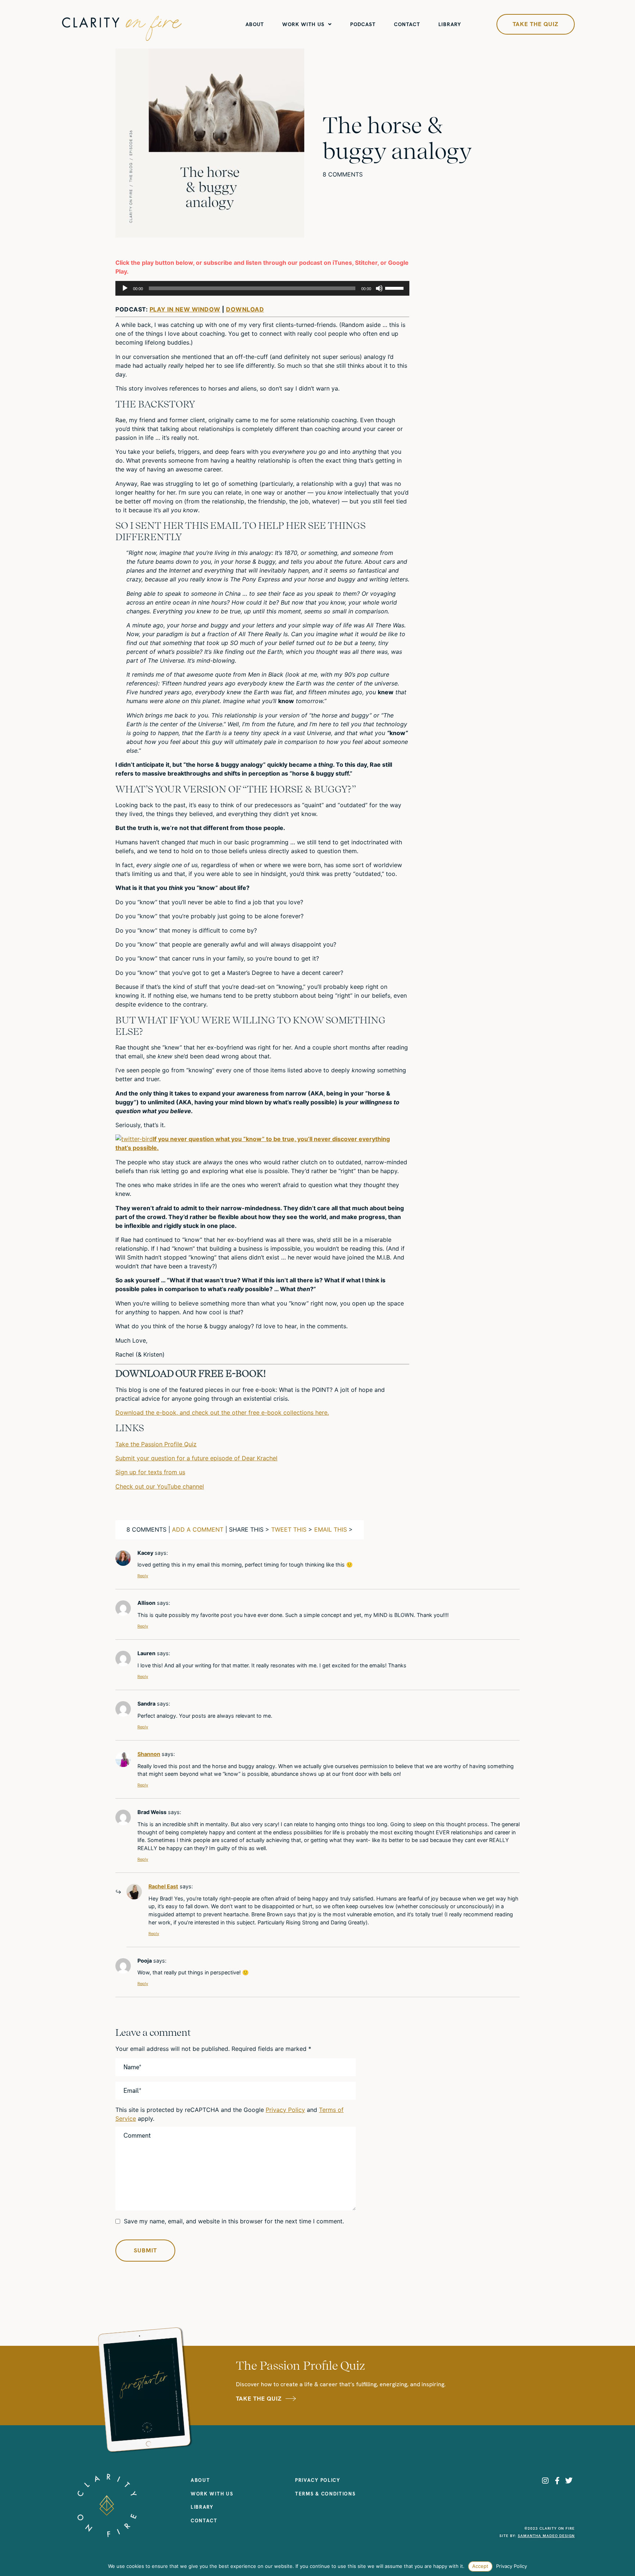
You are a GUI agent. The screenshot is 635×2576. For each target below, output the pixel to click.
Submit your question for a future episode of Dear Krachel (196, 1458)
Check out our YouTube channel (160, 1486)
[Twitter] (569, 2481)
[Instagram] (545, 2481)
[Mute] (379, 288)
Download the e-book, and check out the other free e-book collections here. (222, 1412)
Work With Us (303, 24)
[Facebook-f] (557, 2481)
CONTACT (407, 24)
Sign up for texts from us (150, 1472)
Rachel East (163, 1886)
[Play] (125, 288)
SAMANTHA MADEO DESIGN (546, 2536)
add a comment (198, 1529)
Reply (143, 1576)
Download (245, 309)
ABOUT (255, 24)
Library (450, 24)
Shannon (149, 1754)
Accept (480, 2566)
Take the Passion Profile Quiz (156, 1444)
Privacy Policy (285, 2110)
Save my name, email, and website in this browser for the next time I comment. (234, 2221)
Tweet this (289, 1529)
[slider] (395, 288)
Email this (331, 1529)
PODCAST (363, 24)
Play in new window (185, 309)
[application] (262, 288)
